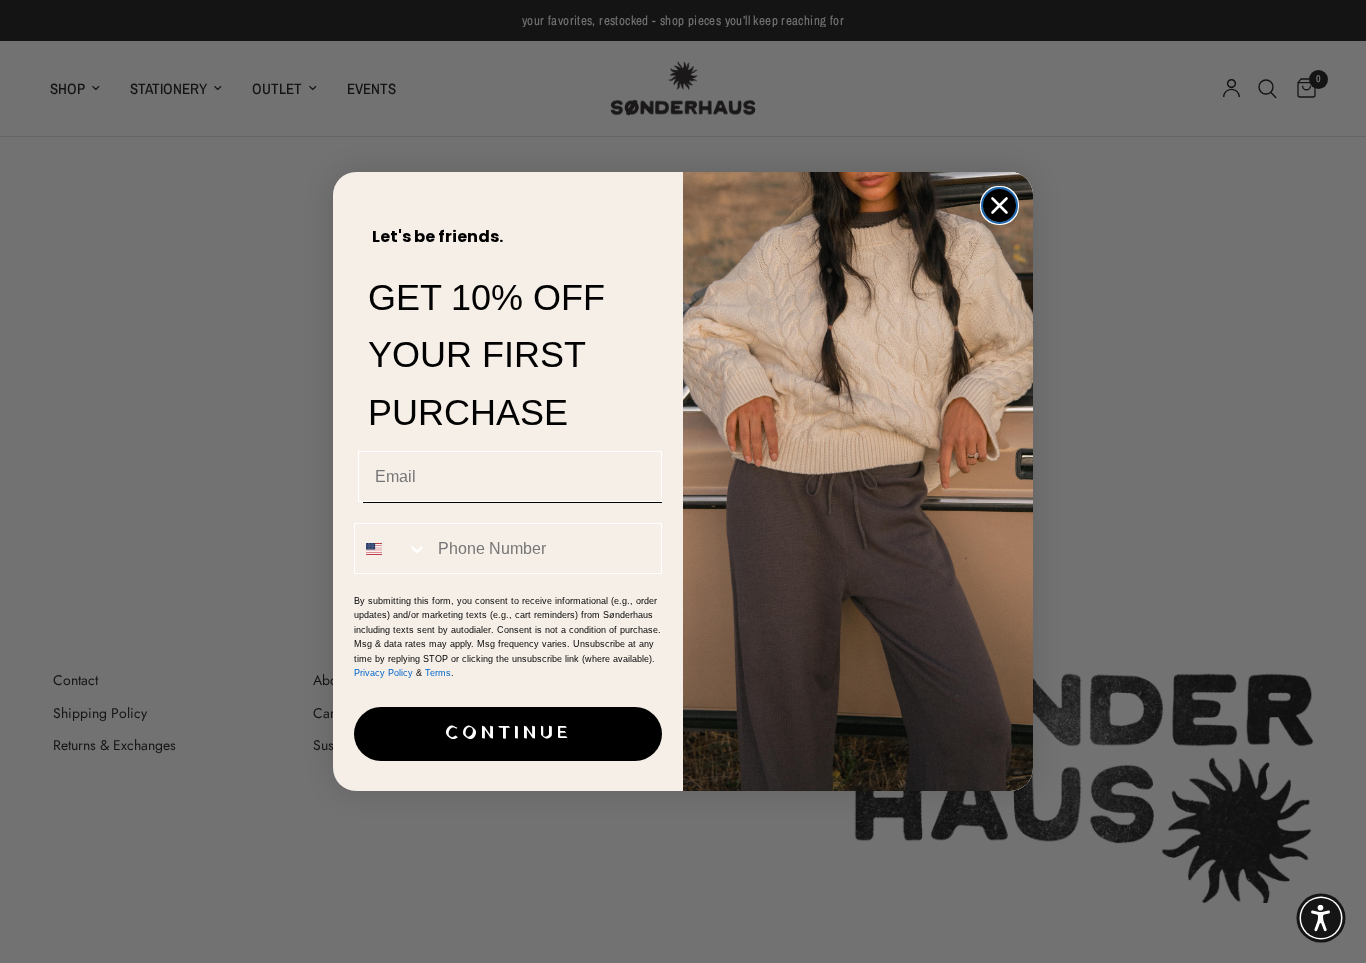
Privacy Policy (383, 673)
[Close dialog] (999, 205)
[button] (1321, 918)
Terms (438, 673)
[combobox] (391, 548)
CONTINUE (508, 733)
